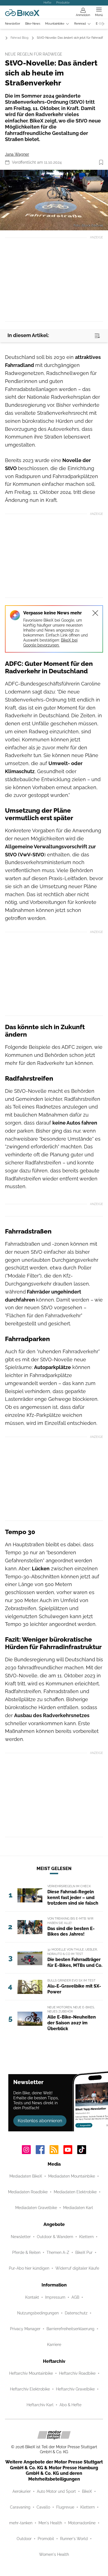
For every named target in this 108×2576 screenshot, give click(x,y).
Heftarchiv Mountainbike (31, 2373)
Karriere (54, 2345)
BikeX (87, 2491)
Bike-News (33, 24)
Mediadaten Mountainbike (72, 2176)
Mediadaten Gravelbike (36, 2208)
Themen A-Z (58, 2252)
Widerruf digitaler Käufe (77, 2268)
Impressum (55, 2297)
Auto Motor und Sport (56, 2491)
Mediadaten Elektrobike (75, 2192)
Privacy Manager (25, 2329)
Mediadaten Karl (78, 2208)
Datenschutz (76, 2313)
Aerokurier (22, 2491)
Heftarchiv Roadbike (77, 2373)
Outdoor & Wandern (55, 2237)
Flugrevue (65, 2507)
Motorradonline (82, 2523)
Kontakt (32, 2297)
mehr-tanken (21, 2523)
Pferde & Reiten (26, 2252)
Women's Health (54, 2554)
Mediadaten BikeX (26, 2176)
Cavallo (43, 2507)
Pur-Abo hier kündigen (29, 2268)
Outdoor (24, 2539)
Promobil (46, 2539)
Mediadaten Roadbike (28, 2192)
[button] (54, 200)
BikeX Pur (84, 2252)
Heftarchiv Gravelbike (75, 2389)
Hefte (47, 2)
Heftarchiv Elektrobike (30, 2389)
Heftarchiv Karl (40, 2405)
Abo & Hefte (70, 2405)
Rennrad (80, 24)
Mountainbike (55, 24)
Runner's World (74, 2539)
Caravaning (20, 2507)
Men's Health (50, 2523)
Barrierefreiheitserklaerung (70, 2329)
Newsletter (13, 24)
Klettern (86, 2237)
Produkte (63, 2)
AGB (75, 2297)
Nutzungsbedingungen (38, 2313)
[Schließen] (95, 613)
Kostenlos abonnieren (40, 2121)
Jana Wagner (17, 154)
